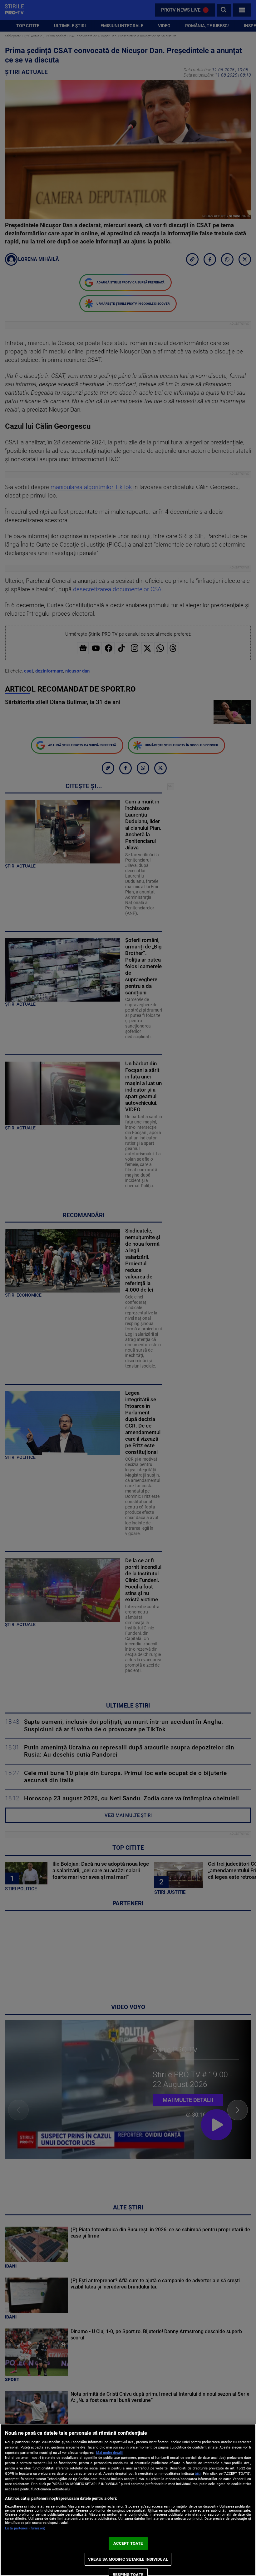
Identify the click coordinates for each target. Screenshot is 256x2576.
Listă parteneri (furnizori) (25, 2528)
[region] (128, 2500)
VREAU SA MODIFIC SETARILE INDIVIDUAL (128, 2559)
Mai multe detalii (109, 2453)
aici (198, 2473)
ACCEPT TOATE (128, 2543)
